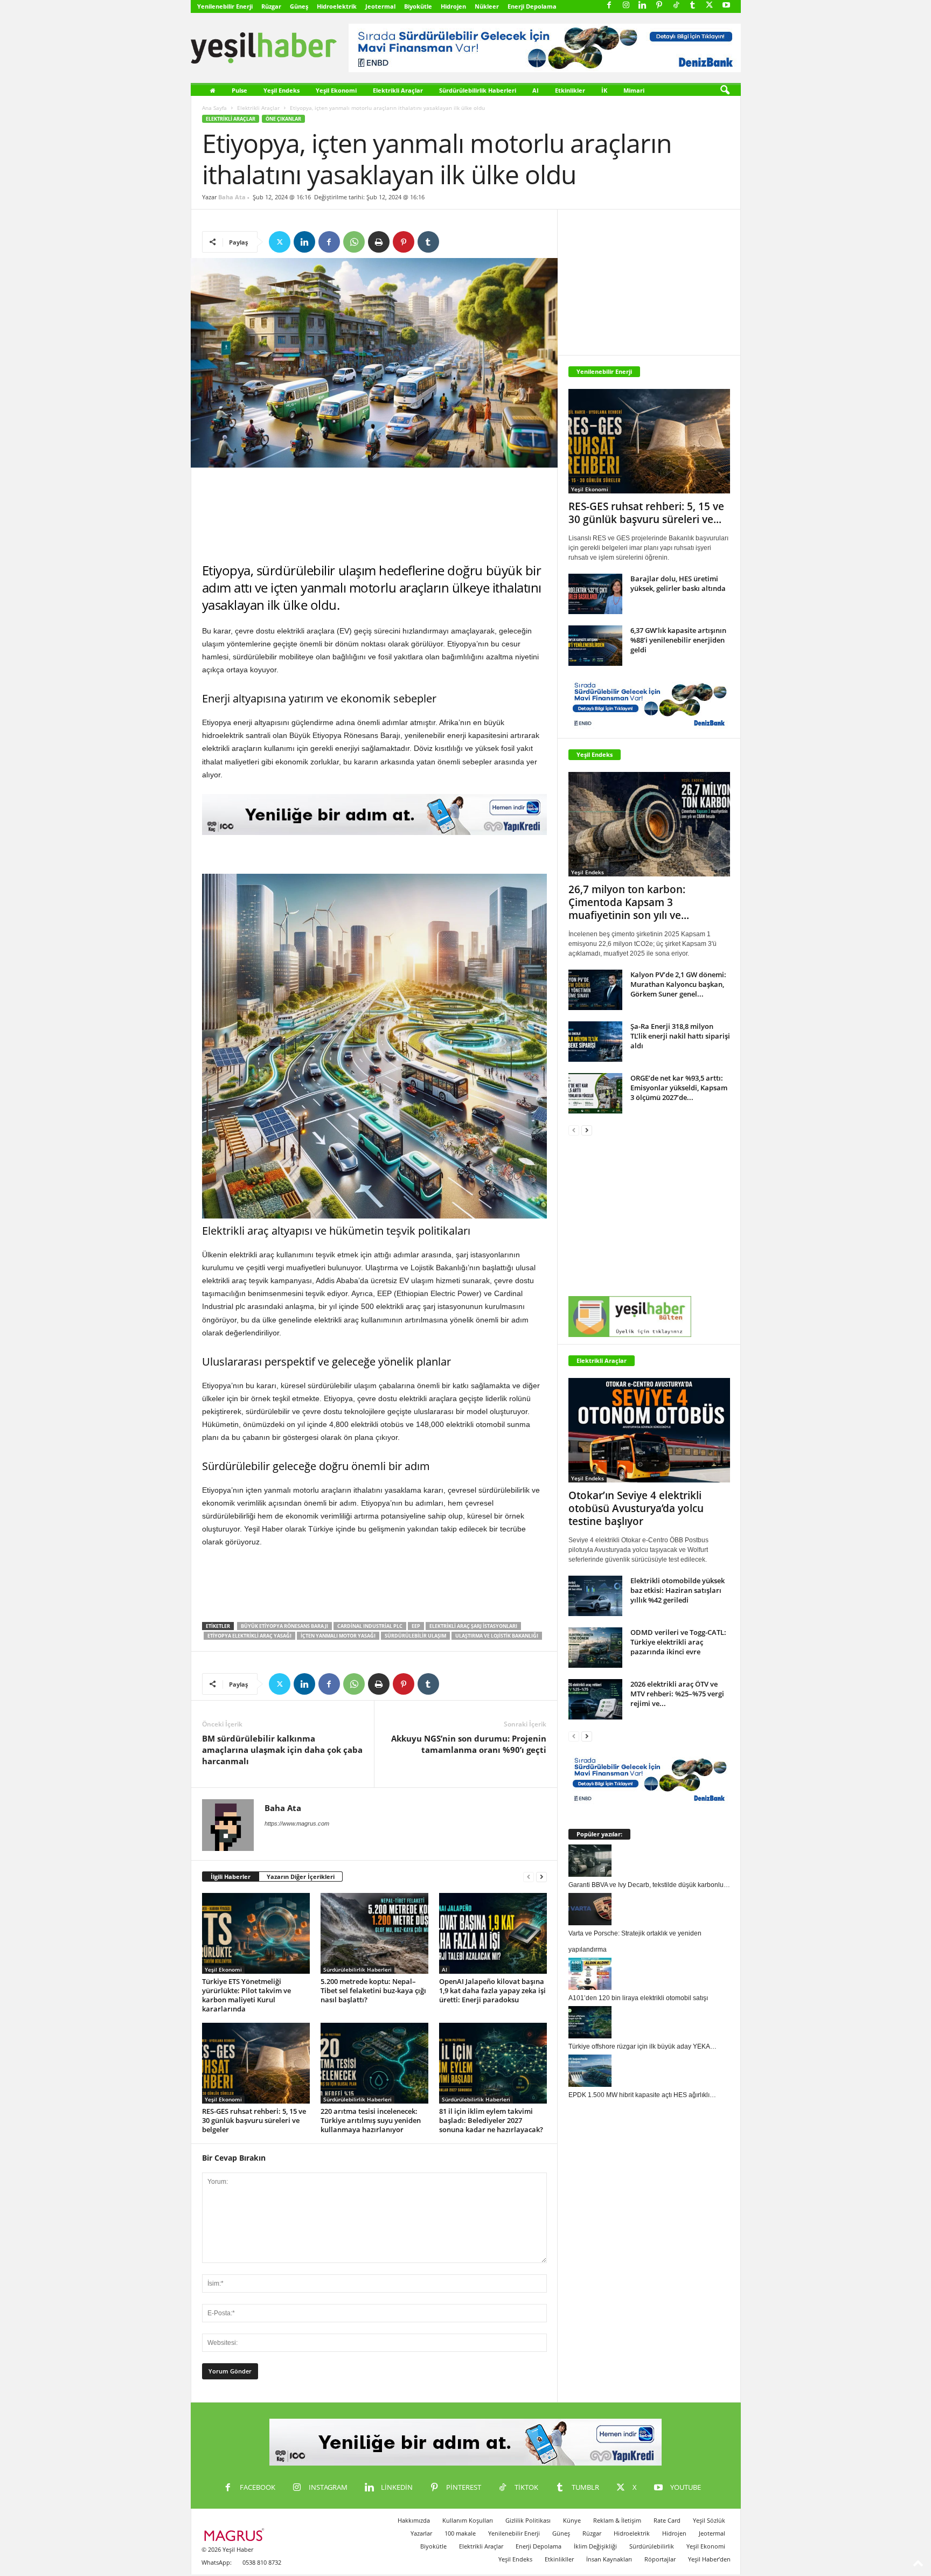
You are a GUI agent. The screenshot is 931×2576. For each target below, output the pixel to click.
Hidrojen (453, 6)
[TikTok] (676, 6)
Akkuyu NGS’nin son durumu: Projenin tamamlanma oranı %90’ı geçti (469, 1744)
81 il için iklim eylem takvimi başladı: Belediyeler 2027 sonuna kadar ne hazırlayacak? (491, 2120)
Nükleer (487, 6)
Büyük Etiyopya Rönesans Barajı (284, 1626)
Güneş (299, 6)
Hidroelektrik (337, 6)
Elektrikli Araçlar (398, 90)
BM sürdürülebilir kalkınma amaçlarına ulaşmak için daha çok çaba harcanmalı (282, 1750)
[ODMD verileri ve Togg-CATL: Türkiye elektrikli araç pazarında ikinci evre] (595, 1648)
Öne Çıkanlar (283, 119)
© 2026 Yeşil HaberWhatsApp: (227, 2556)
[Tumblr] (693, 6)
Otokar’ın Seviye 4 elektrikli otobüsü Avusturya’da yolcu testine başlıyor (636, 1508)
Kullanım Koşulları (468, 2520)
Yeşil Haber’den (709, 2559)
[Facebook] (609, 6)
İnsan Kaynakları (609, 2559)
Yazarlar (421, 2533)
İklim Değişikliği (595, 2546)
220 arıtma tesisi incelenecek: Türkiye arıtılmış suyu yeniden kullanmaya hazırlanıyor (371, 2120)
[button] (725, 90)
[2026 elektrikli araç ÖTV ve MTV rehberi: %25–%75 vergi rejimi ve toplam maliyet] (595, 1699)
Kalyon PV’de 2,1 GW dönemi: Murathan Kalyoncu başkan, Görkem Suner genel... (678, 984)
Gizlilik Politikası (528, 2520)
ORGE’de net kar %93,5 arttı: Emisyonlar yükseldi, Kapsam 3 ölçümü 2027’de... (679, 1088)
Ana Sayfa (214, 108)
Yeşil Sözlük (709, 2520)
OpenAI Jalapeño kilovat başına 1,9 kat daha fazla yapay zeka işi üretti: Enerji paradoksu (492, 1990)
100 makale (460, 2533)
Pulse (239, 90)
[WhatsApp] (354, 242)
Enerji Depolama (532, 6)
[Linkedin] (643, 6)
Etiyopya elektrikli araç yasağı (249, 1636)
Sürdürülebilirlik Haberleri (478, 90)
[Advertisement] (374, 515)
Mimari (634, 90)
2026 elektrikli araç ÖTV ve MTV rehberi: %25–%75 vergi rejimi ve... (677, 1694)
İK (604, 90)
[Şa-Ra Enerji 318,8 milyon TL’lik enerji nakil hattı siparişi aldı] (595, 1042)
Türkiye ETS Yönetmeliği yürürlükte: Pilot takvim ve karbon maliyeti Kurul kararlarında (246, 1995)
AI (536, 90)
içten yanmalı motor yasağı (338, 1636)
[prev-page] (529, 1877)
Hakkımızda (414, 2520)
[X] (710, 6)
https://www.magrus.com (297, 1823)
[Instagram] (626, 6)
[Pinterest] (659, 6)
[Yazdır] (379, 242)
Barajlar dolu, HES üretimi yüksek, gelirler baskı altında (678, 583)
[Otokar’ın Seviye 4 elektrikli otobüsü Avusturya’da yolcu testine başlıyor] (649, 1430)
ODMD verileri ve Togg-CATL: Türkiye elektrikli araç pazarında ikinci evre (678, 1642)
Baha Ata (232, 197)
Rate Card (667, 2520)
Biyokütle (418, 6)
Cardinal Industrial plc (370, 1626)
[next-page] (541, 1877)
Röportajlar (660, 2559)
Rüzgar (271, 6)
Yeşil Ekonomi (336, 90)
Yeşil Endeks (282, 90)
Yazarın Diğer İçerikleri (301, 1877)
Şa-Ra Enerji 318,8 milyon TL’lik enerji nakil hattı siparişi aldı (680, 1036)
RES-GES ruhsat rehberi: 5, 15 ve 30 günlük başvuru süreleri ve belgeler (254, 2120)
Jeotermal (380, 6)
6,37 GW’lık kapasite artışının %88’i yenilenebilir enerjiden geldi (678, 640)
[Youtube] (726, 6)
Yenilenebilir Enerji (225, 6)
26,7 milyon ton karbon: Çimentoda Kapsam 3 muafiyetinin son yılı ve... (629, 902)
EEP (416, 1626)
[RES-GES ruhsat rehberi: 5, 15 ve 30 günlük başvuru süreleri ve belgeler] (256, 2063)
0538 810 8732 (262, 2562)
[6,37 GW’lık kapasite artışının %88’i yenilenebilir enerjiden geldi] (595, 646)
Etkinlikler (570, 90)
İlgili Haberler (231, 1877)
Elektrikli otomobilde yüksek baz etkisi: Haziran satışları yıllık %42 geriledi (678, 1590)
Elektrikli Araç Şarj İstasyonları (473, 1626)
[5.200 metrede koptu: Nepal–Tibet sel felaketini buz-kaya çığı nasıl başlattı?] (374, 1933)
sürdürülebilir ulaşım (415, 1636)
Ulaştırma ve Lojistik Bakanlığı (497, 1636)
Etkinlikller (559, 2559)
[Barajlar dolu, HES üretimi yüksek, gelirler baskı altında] (595, 594)
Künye (572, 2520)
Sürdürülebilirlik (652, 2546)
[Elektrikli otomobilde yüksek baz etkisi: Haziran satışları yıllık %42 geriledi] (595, 1596)
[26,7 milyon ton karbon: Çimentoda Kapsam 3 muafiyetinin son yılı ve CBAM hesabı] (649, 824)
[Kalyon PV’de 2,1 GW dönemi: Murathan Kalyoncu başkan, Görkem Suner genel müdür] (595, 990)
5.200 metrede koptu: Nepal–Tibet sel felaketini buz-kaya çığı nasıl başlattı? (373, 1990)
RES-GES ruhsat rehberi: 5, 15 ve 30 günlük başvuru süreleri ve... (646, 513)
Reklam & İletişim (617, 2520)
